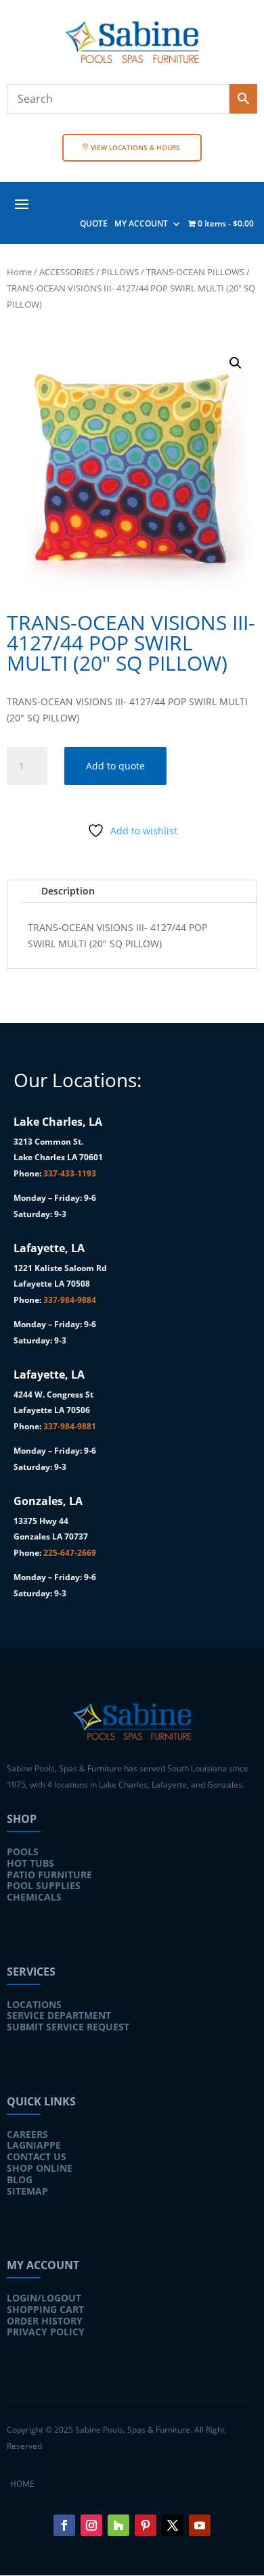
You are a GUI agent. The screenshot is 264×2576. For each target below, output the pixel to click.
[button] (236, 363)
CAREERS (27, 2134)
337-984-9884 (70, 1300)
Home (19, 272)
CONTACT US (37, 2156)
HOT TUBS (30, 1863)
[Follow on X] (173, 2525)
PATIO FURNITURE (49, 1875)
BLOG (20, 2179)
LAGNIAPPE (34, 2145)
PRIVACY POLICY (46, 2332)
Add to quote (115, 766)
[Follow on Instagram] (91, 2525)
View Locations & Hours (135, 147)
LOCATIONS (34, 2004)
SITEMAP (27, 2191)
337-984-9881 (70, 1426)
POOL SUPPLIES (44, 1885)
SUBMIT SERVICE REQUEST (68, 2027)
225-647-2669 (70, 1553)
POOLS (23, 1852)
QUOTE (94, 224)
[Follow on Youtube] (200, 2525)
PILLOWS (120, 272)
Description (68, 891)
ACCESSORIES (67, 272)
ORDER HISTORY (45, 2321)
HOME (22, 2484)
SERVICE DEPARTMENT (59, 2015)
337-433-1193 (70, 1173)
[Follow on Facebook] (64, 2525)
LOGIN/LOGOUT (44, 2298)
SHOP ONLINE (40, 2168)
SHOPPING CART (45, 2309)
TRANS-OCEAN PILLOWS (195, 272)
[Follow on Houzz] (118, 2525)
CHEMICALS (34, 1897)
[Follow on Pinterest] (146, 2525)
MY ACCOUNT (141, 224)
